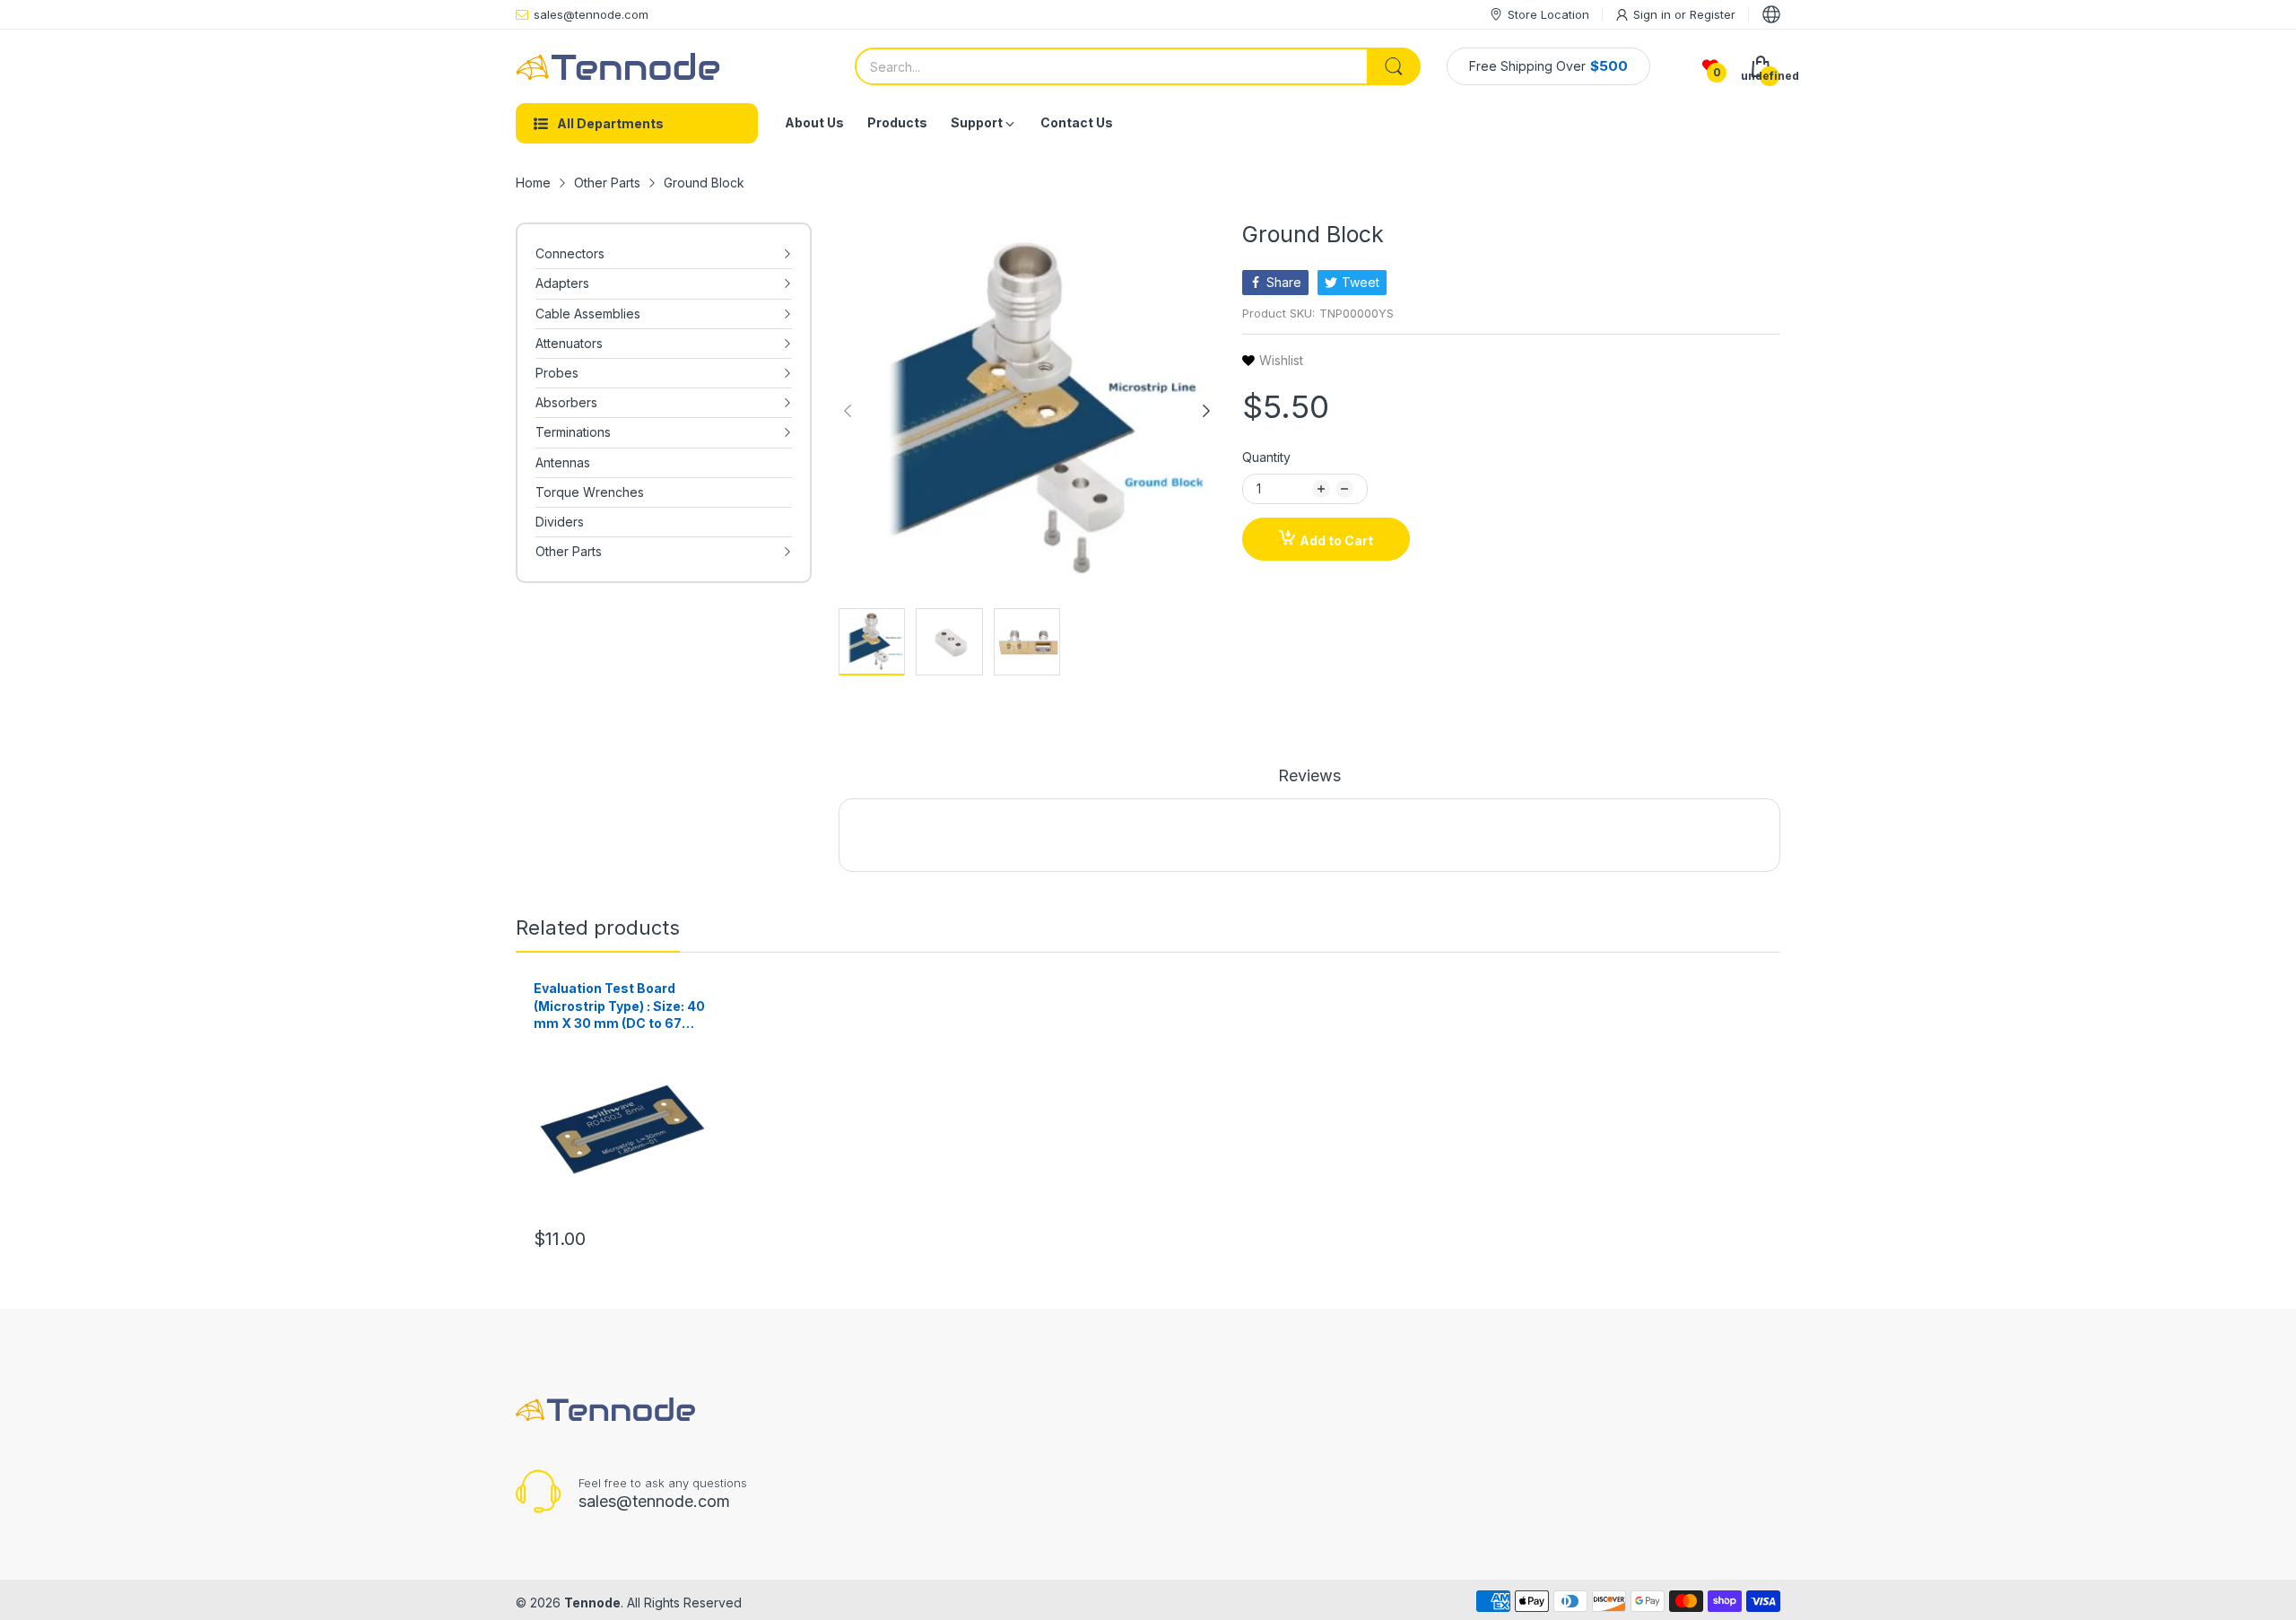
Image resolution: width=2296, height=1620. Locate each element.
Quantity (1266, 457)
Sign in (1654, 14)
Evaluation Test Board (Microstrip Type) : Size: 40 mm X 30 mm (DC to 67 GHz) (619, 1006)
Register (1713, 14)
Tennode (592, 1603)
